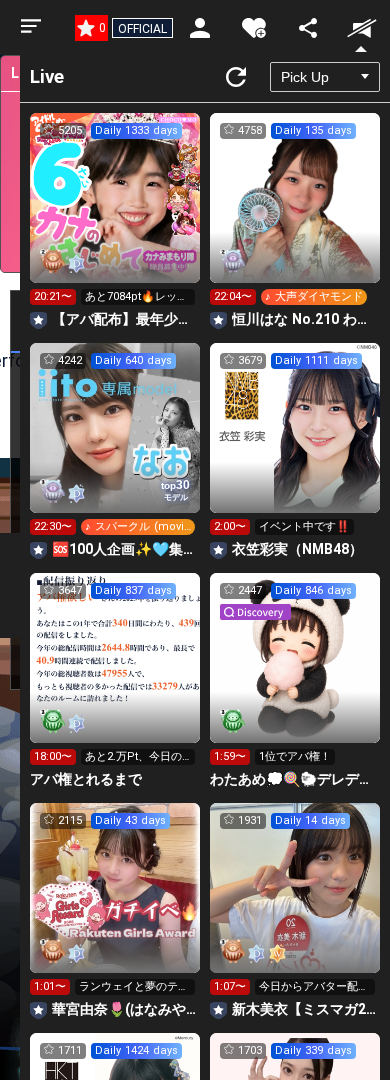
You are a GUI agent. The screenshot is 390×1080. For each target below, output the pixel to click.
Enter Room (115, 216)
